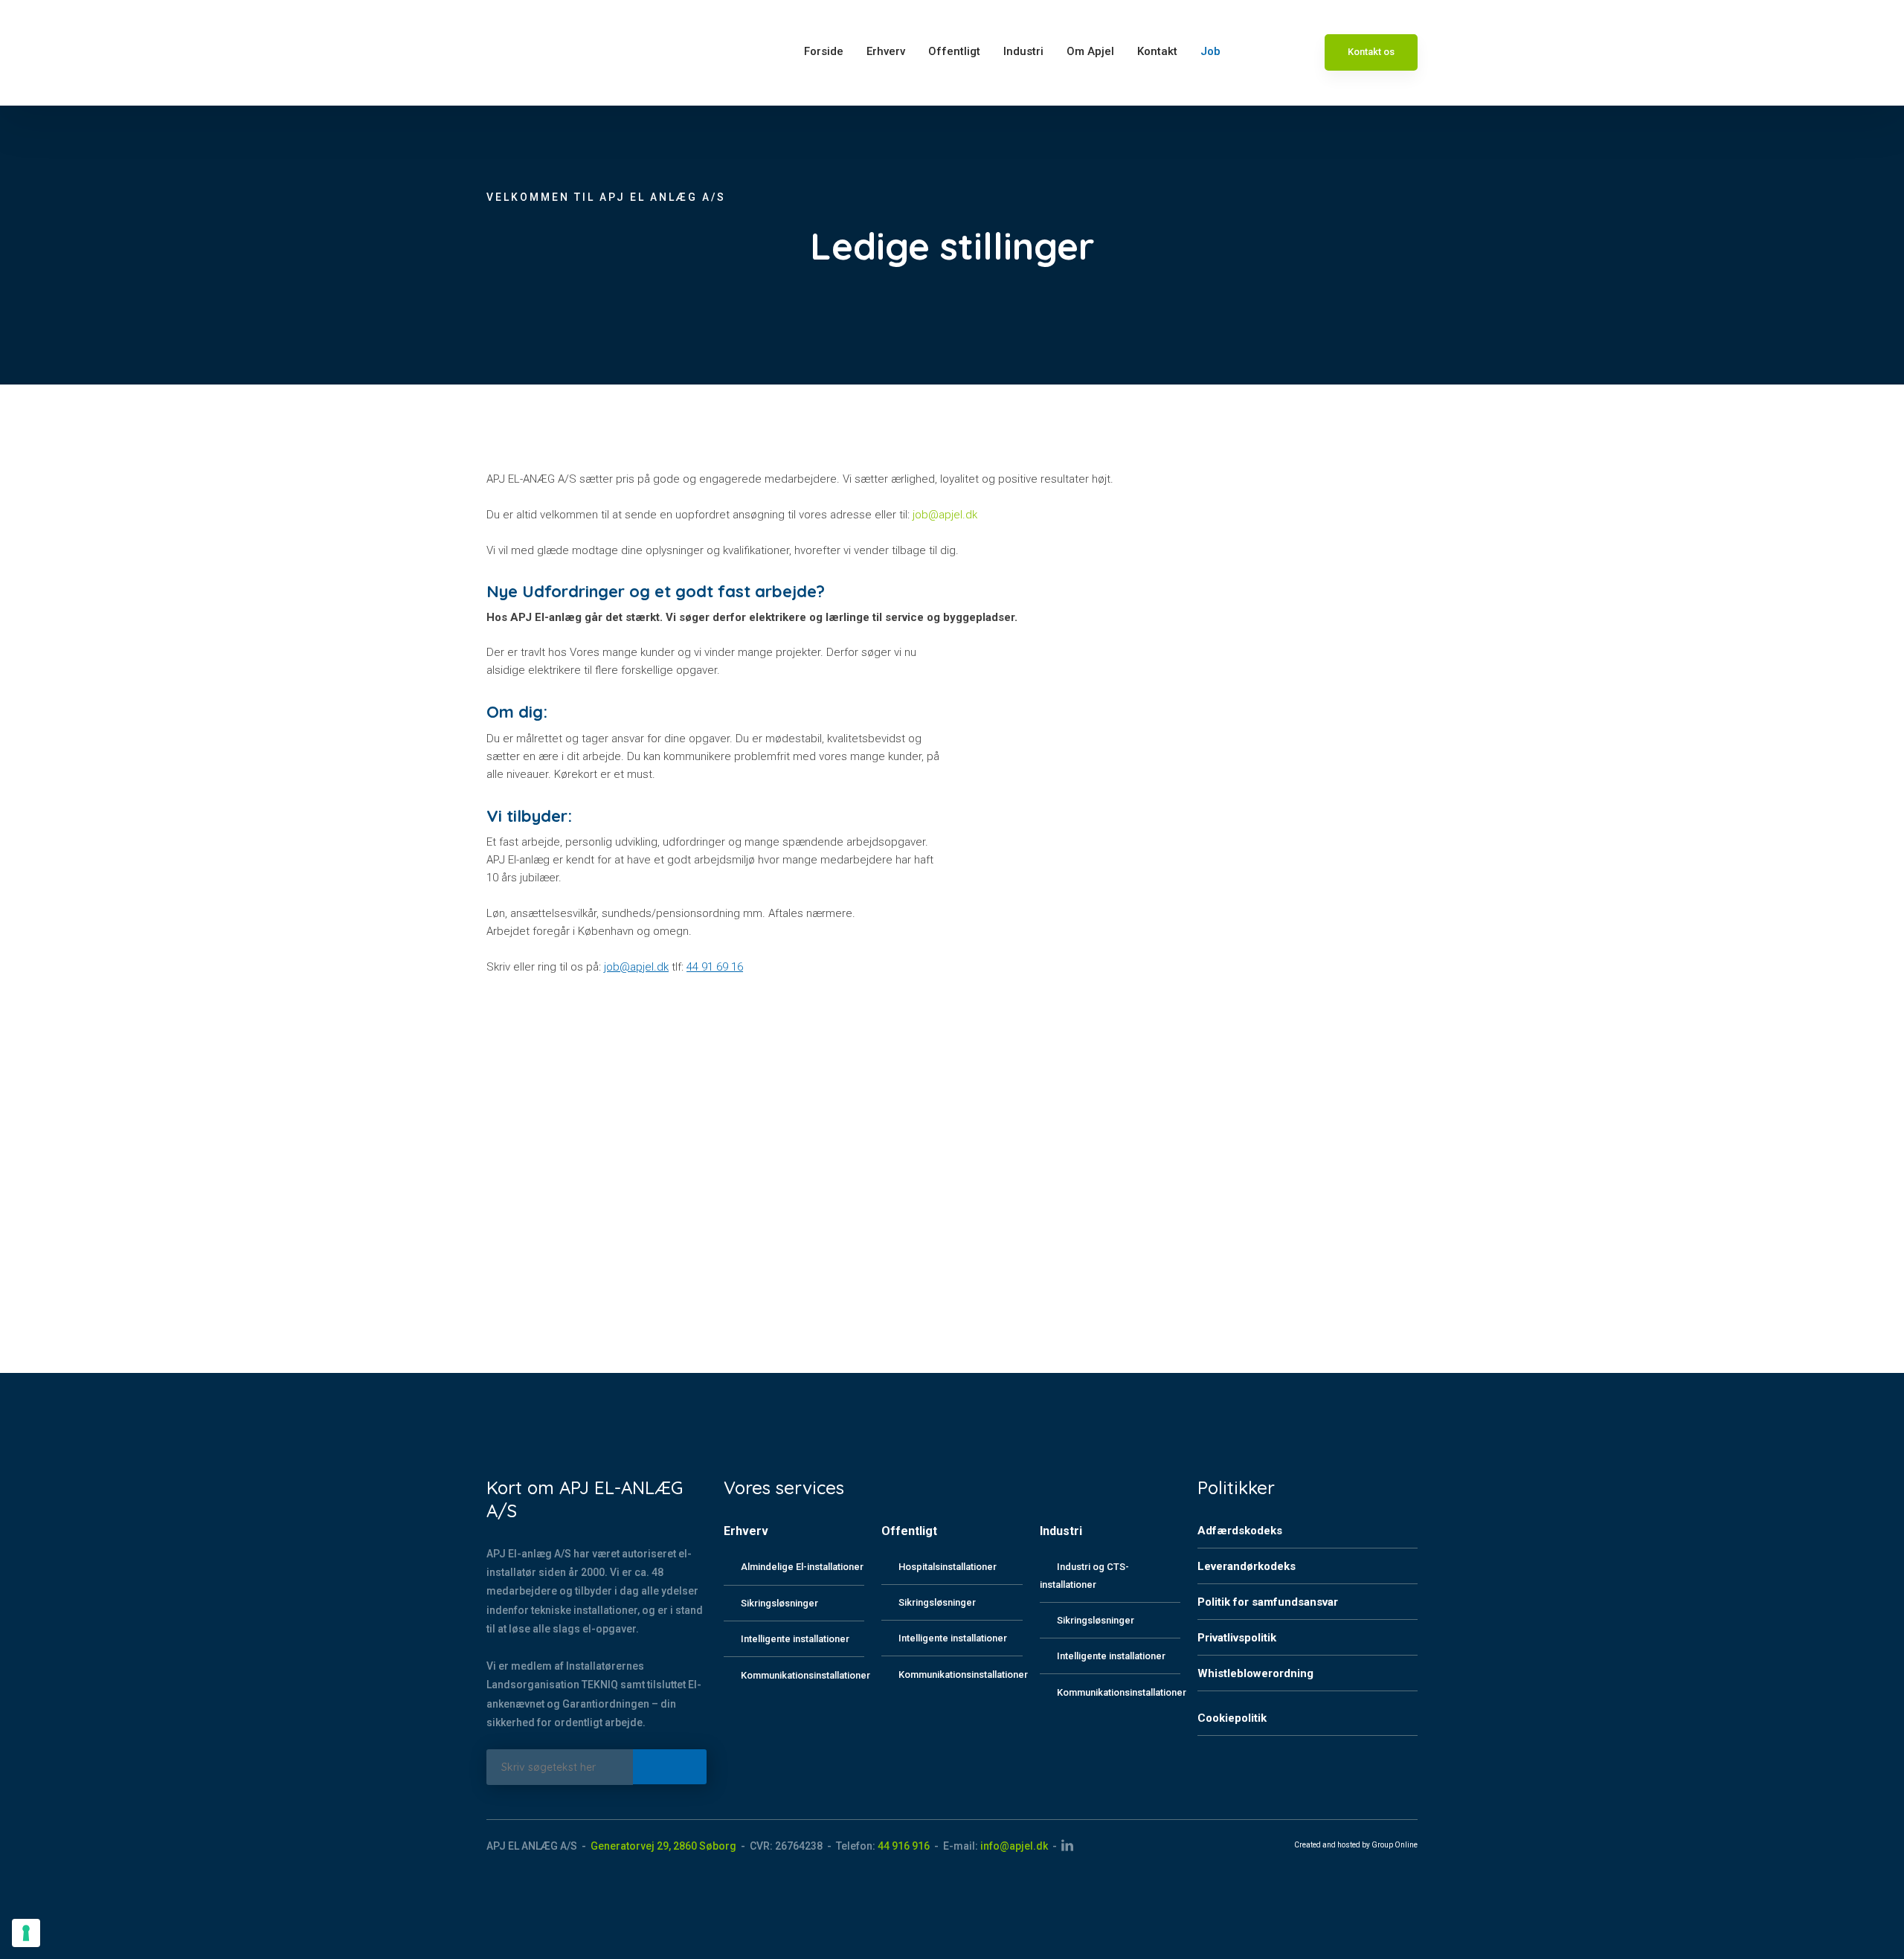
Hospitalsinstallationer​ (948, 1567)
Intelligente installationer (795, 1639)
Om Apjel (1090, 51)
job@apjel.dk (945, 515)
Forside (824, 51)
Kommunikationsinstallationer (805, 1675)
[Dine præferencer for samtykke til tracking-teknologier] (26, 1933)
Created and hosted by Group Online (1356, 1845)
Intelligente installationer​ (953, 1638)
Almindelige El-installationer (802, 1567)
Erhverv (886, 51)
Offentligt (954, 51)
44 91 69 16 (715, 967)
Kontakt (1157, 51)
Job (1210, 51)
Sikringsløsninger (779, 1603)
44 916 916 (904, 1846)
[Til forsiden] (524, 53)
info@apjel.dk (1014, 1846)
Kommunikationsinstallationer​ (963, 1675)
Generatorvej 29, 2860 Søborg (663, 1846)
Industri (1023, 51)
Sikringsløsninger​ (937, 1602)
